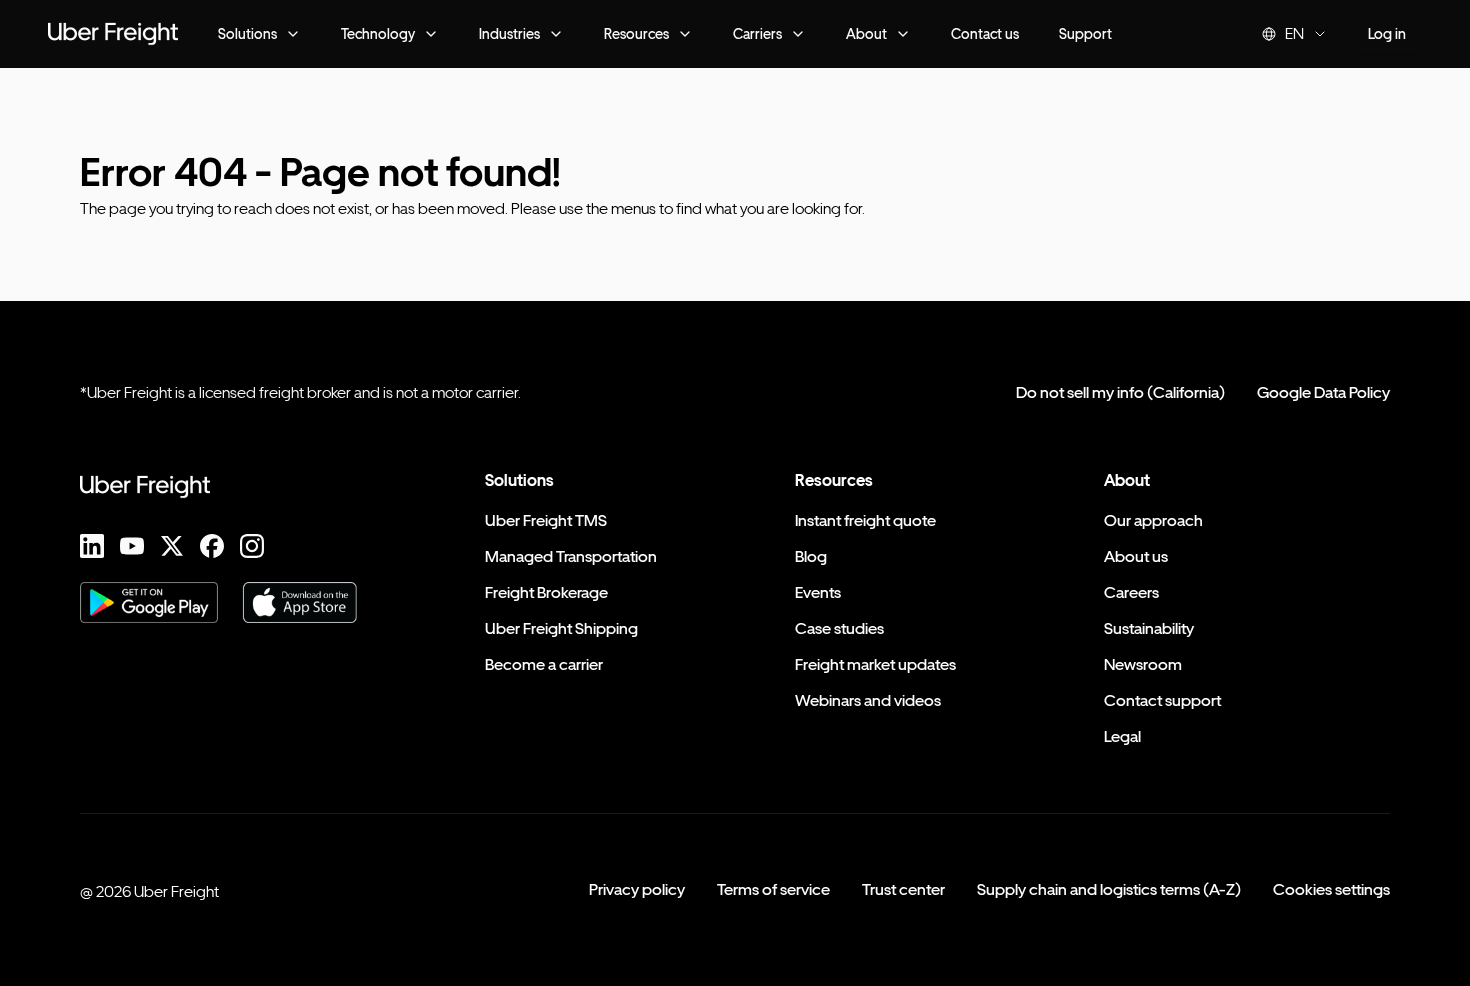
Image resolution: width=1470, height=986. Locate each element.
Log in (1387, 33)
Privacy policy (637, 889)
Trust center (903, 889)
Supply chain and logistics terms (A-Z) (1109, 889)
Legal (1122, 736)
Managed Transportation (571, 556)
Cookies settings (1331, 889)
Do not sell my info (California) (1120, 392)
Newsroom (1143, 664)
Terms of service (773, 889)
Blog (811, 556)
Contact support (1162, 700)
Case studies (839, 628)
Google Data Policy (1323, 392)
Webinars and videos (868, 700)
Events (818, 592)
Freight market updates (875, 664)
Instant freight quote (865, 520)
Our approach (1153, 520)
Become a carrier (544, 664)
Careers (1131, 592)
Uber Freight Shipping (561, 628)
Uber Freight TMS (546, 520)
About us (1136, 556)
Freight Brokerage (546, 592)
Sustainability (1149, 628)
